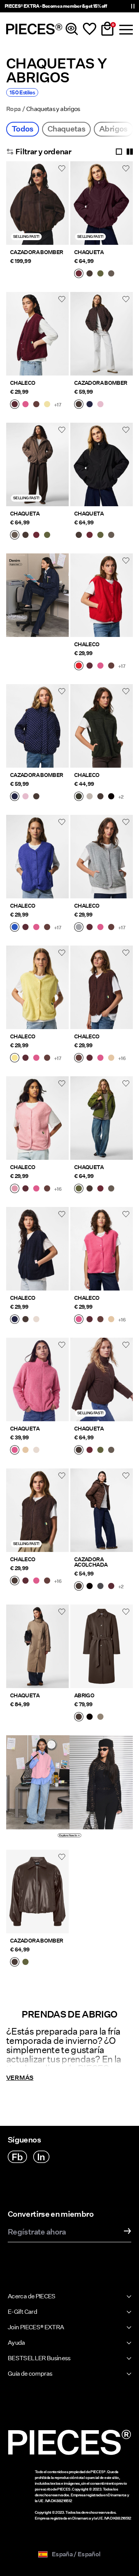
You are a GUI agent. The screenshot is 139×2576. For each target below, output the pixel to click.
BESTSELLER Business (39, 2358)
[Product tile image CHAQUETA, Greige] (37, 1646)
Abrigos (114, 129)
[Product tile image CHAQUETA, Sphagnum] (102, 1118)
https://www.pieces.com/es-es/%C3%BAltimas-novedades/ (38, 1749)
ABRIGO (84, 1695)
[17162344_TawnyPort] (15, 405)
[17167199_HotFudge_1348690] (79, 405)
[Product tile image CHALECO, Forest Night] (102, 726)
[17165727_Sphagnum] (100, 274)
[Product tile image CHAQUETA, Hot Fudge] (102, 1379)
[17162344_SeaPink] (15, 1189)
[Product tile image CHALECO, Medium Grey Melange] (102, 857)
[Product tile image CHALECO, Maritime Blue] (37, 1249)
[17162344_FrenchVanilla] (47, 405)
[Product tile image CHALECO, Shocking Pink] (102, 1249)
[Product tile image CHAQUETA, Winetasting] (102, 203)
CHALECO (23, 383)
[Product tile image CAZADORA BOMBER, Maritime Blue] (37, 726)
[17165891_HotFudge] (79, 1717)
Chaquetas (66, 129)
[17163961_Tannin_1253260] (25, 1451)
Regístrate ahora (37, 2232)
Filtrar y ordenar (43, 152)
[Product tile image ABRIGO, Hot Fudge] (102, 1646)
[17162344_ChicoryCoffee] (36, 405)
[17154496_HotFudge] (100, 797)
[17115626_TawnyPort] (111, 1587)
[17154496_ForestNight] (79, 797)
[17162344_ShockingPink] (25, 405)
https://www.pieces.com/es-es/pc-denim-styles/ (37, 562)
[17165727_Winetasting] (79, 274)
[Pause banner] (133, 6)
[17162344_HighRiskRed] (79, 666)
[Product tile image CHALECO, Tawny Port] (37, 334)
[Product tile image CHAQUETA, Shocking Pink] (37, 1379)
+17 (58, 405)
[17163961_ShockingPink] (15, 1451)
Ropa (13, 109)
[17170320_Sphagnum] (25, 1963)
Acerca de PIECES (32, 2296)
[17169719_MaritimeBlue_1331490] (15, 1320)
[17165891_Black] (90, 1717)
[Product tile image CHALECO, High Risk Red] (102, 595)
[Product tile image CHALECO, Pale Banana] (37, 987)
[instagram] (41, 2157)
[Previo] (14, 208)
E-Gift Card (22, 2312)
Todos (23, 129)
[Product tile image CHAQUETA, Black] (102, 464)
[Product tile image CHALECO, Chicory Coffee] (102, 987)
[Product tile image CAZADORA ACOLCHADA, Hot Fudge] (102, 1510)
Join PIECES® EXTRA (36, 2327)
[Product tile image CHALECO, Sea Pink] (37, 1118)
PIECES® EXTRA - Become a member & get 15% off (56, 6)
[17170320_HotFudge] (15, 1963)
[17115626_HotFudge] (79, 1587)
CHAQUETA (89, 252)
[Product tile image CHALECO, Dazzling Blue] (37, 857)
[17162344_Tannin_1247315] (111, 1058)
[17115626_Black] (90, 1587)
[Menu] (125, 29)
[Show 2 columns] (130, 152)
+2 (121, 797)
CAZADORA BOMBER (36, 252)
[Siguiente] (61, 208)
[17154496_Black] (111, 797)
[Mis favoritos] (90, 29)
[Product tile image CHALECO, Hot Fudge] (37, 1510)
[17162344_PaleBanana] (15, 1058)
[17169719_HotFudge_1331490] (25, 1320)
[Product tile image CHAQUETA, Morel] (37, 464)
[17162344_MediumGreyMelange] (79, 928)
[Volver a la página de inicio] (34, 29)
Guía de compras (30, 2374)
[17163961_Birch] (36, 1451)
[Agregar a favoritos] (62, 168)
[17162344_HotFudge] (15, 1581)
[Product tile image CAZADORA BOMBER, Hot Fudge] (37, 203)
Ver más (20, 2078)
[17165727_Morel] (111, 274)
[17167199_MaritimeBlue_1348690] (90, 405)
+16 (122, 1058)
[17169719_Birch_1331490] (36, 1320)
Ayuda (16, 2343)
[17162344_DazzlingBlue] (15, 928)
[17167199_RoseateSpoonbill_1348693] (100, 405)
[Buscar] (72, 29)
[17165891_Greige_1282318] (100, 1717)
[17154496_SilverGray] (90, 797)
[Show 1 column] (119, 152)
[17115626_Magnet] (100, 1587)
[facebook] (17, 2157)
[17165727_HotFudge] (90, 274)
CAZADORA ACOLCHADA (91, 1562)
